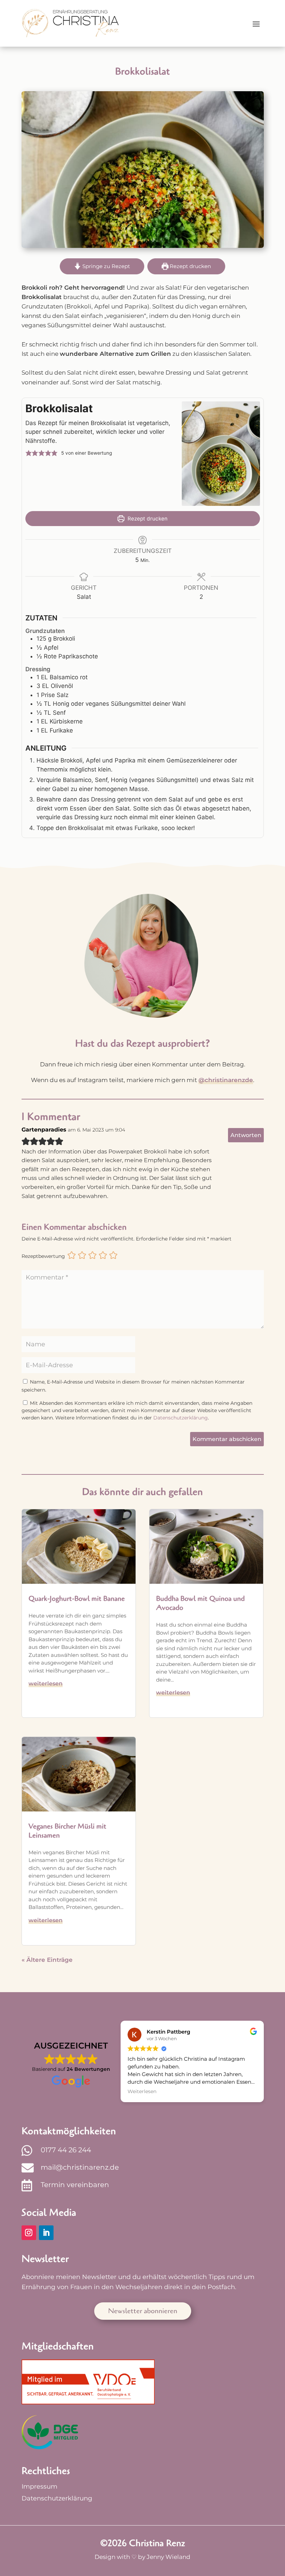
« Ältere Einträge (47, 1960)
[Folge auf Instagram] (29, 2233)
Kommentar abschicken (227, 1439)
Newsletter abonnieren (143, 2311)
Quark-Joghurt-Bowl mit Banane (77, 1599)
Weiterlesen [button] (142, 2091)
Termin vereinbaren (75, 2185)
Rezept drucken (190, 266)
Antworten (246, 1135)
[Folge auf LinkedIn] (46, 2233)
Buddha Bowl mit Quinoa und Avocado (200, 1603)
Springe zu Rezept (105, 266)
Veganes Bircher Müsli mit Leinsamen (67, 1831)
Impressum (39, 2487)
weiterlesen (46, 1684)
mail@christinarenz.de (80, 2167)
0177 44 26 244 (66, 2150)
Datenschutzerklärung (181, 1418)
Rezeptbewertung (43, 1256)
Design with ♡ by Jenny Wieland (142, 2557)
